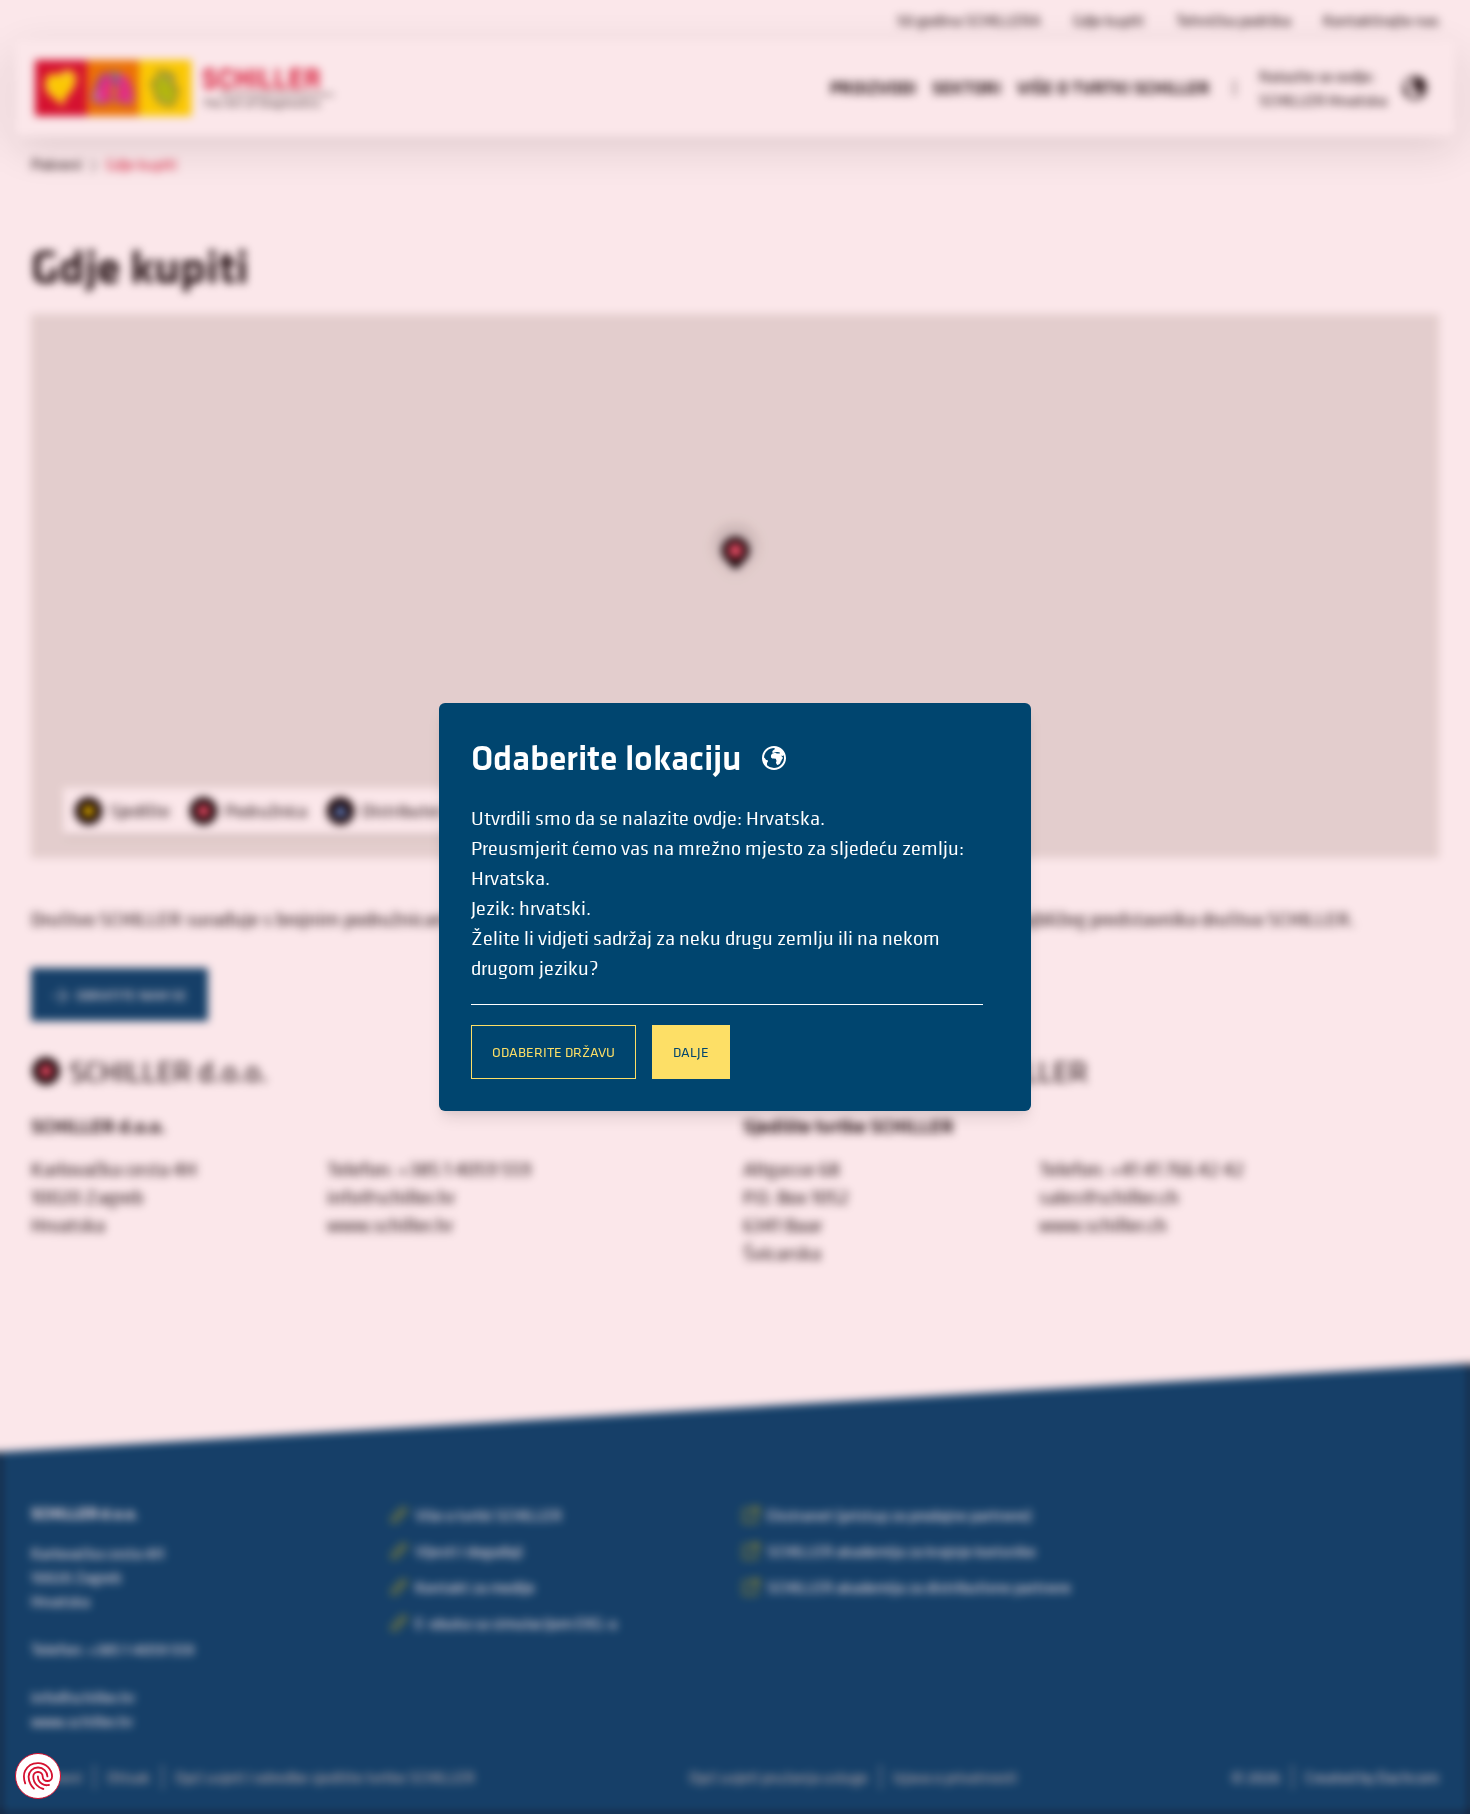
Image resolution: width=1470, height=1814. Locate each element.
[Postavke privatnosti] (38, 1776)
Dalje (691, 1051)
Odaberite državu (553, 1051)
